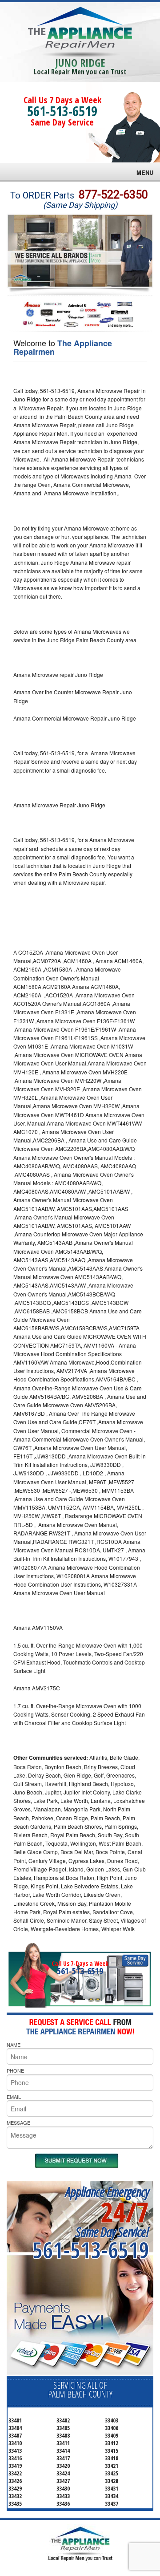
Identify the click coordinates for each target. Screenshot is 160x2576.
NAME (14, 2045)
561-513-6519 (62, 111)
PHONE (15, 2070)
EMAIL (14, 2097)
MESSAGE (18, 2122)
